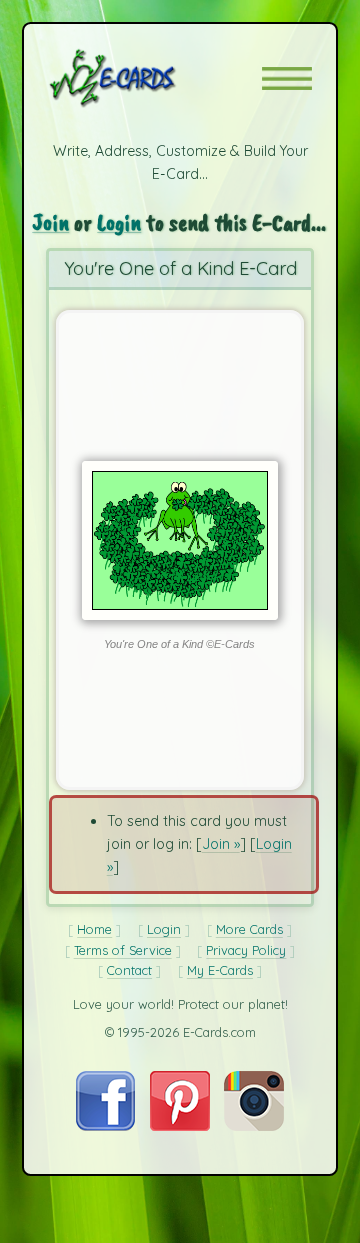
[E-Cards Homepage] (148, 78)
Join (50, 221)
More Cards (249, 929)
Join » (221, 844)
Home (94, 929)
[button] (287, 78)
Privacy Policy (246, 950)
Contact (129, 970)
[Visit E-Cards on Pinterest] (180, 1126)
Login (119, 221)
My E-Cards (220, 970)
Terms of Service (123, 950)
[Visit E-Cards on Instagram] (254, 1126)
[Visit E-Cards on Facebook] (105, 1126)
